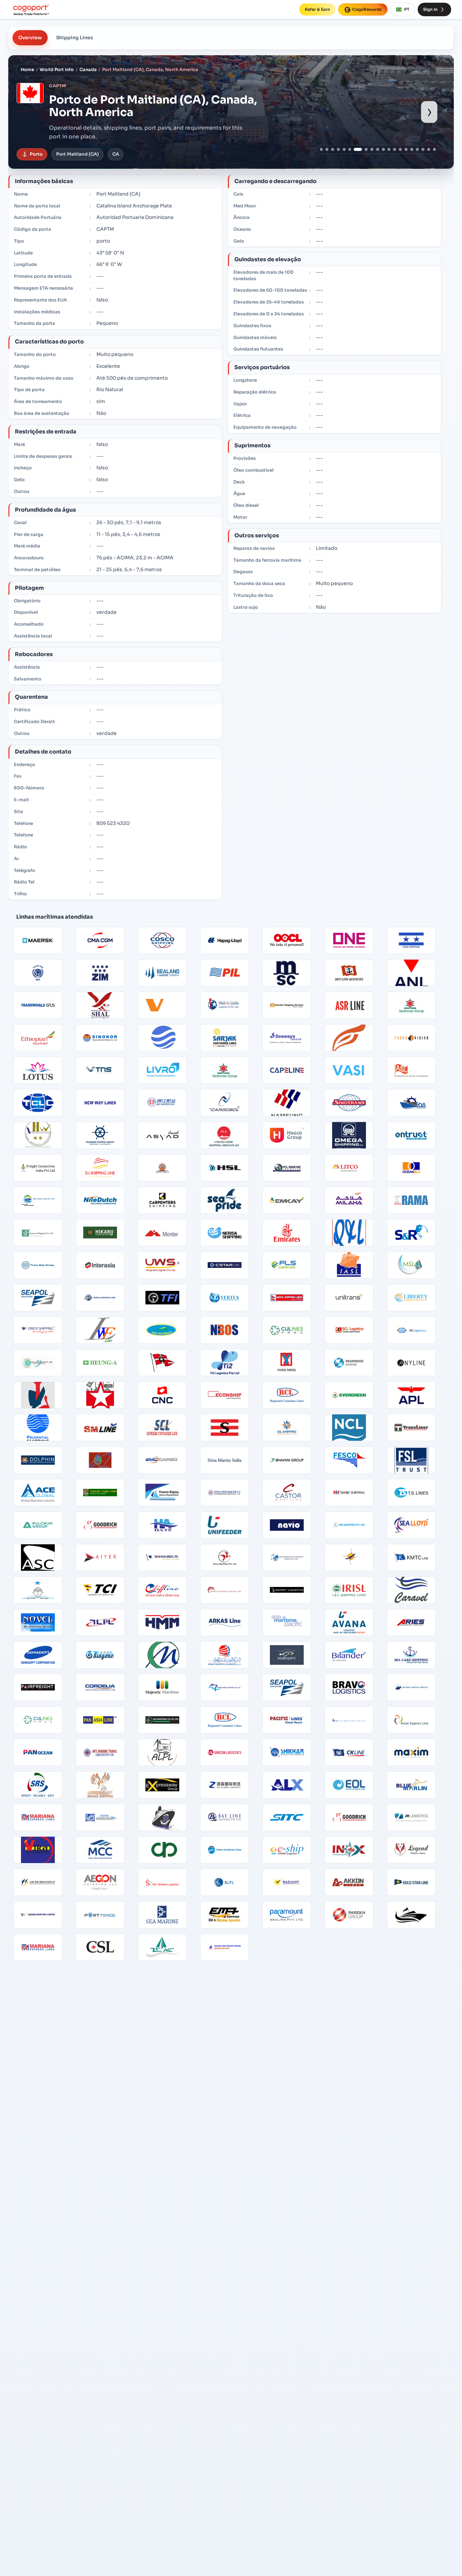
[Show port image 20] (434, 149)
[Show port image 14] (400, 149)
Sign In (430, 9)
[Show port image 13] (395, 149)
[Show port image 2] (327, 149)
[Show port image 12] (389, 149)
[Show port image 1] (321, 149)
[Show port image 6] (350, 149)
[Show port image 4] (338, 149)
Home (27, 70)
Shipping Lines (75, 38)
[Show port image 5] (344, 149)
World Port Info (57, 70)
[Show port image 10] (378, 149)
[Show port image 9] (372, 149)
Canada (88, 70)
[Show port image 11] (383, 149)
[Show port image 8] (364, 149)
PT (407, 9)
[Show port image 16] (412, 149)
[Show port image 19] (429, 149)
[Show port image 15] (406, 149)
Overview (30, 38)
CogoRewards (367, 9)
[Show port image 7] (355, 149)
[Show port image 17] (418, 149)
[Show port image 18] (423, 149)
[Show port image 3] (333, 149)
